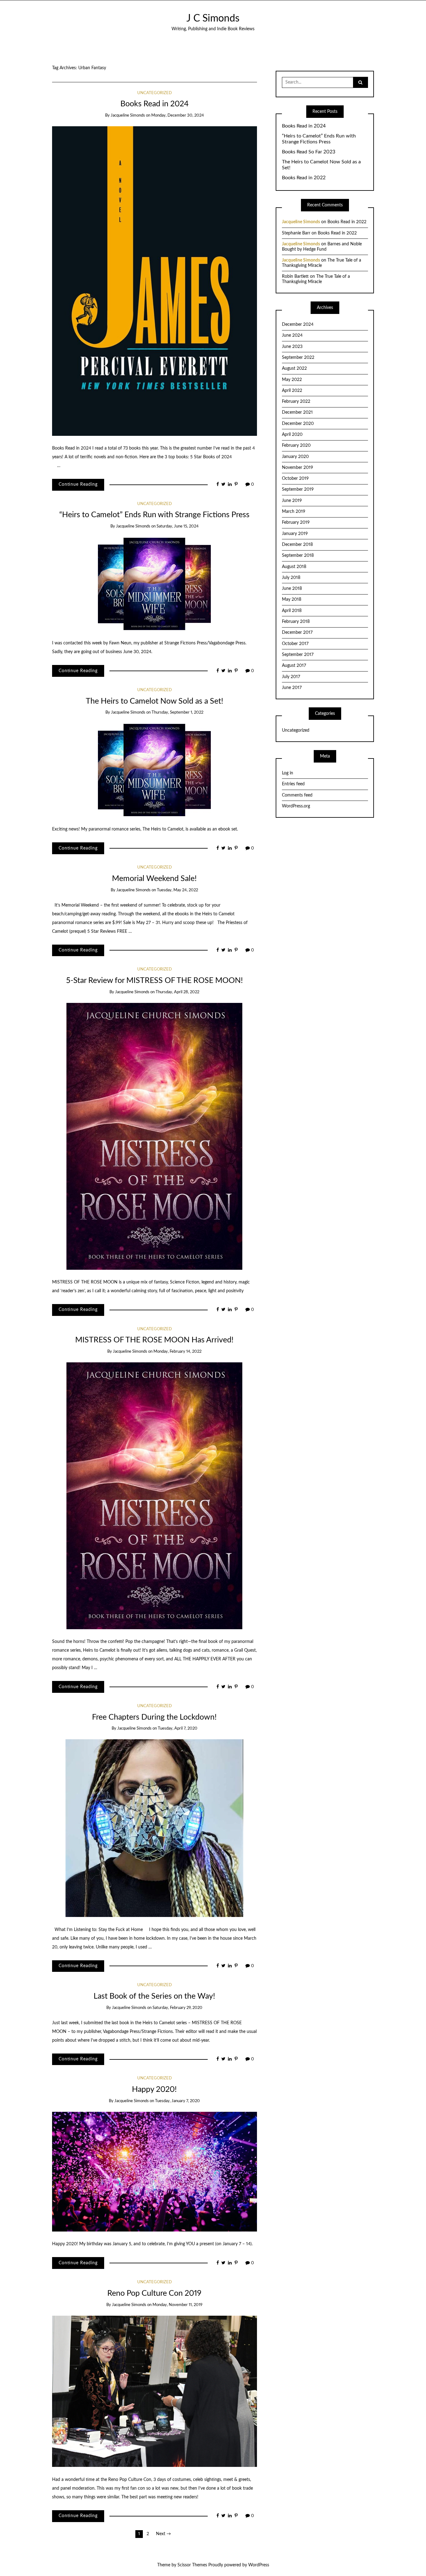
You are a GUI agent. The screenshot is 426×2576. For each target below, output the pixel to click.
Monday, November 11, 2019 (177, 2305)
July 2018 (291, 578)
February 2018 (296, 622)
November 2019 (298, 468)
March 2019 (294, 512)
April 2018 (292, 611)
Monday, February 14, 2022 (177, 1352)
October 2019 (295, 479)
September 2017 (298, 655)
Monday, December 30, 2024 (178, 116)
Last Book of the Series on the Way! (154, 1996)
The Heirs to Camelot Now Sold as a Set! (155, 701)
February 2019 (296, 522)
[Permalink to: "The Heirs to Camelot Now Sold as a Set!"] (154, 770)
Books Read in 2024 (155, 104)
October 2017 (295, 644)
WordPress (259, 2565)
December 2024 (298, 325)
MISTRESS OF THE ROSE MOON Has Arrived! (154, 1340)
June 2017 (292, 688)
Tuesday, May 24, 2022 (177, 890)
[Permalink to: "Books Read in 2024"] (155, 281)
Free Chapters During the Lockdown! (154, 1717)
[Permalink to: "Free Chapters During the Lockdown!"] (154, 1828)
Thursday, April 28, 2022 (177, 992)
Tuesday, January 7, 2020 (177, 2101)
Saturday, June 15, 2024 (178, 526)
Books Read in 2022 (304, 178)
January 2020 (295, 457)
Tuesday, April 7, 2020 (178, 1729)
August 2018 (294, 567)
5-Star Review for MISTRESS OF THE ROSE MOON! (155, 981)
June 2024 (292, 335)
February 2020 (296, 445)
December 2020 (298, 424)
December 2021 (297, 412)
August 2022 (294, 368)
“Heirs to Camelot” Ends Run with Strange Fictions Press (154, 515)
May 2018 (292, 599)
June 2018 (292, 589)
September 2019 (298, 489)
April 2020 (292, 435)
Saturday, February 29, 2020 (177, 2008)
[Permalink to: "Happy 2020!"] (155, 2172)
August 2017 (294, 666)
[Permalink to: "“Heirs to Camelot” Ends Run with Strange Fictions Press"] (154, 584)
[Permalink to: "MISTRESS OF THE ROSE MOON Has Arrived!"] (154, 1496)
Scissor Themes (192, 2565)
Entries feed (293, 784)
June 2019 (292, 501)
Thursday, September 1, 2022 (177, 713)
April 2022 (292, 391)
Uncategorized (155, 93)
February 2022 (296, 402)
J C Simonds (213, 19)
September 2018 (298, 556)
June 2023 (292, 347)
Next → (163, 2534)
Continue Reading (78, 484)
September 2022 (298, 358)
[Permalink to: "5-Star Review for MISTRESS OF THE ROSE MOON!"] (154, 1136)
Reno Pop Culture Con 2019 (154, 2293)
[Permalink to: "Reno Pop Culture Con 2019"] (155, 2391)
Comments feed (297, 795)
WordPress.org (296, 806)
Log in (288, 773)
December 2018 (297, 545)
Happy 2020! (154, 2090)
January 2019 (295, 534)
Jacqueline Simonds (128, 116)
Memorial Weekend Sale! (154, 879)
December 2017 (297, 633)
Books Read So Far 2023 (309, 152)
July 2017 (291, 677)
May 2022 (292, 380)
